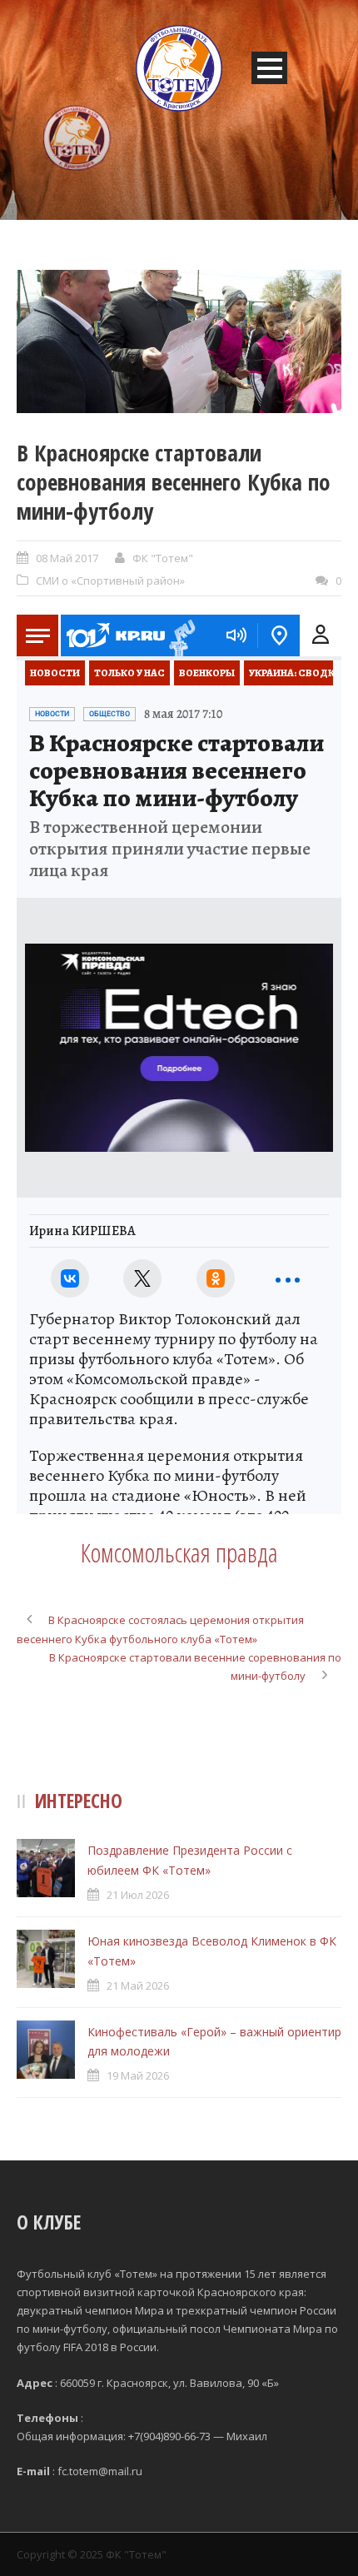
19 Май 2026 (138, 2075)
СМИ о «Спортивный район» (110, 580)
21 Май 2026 (138, 1986)
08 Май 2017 (67, 558)
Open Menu (269, 68)
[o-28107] (179, 341)
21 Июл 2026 (138, 1895)
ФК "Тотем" (163, 558)
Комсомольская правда (179, 1552)
